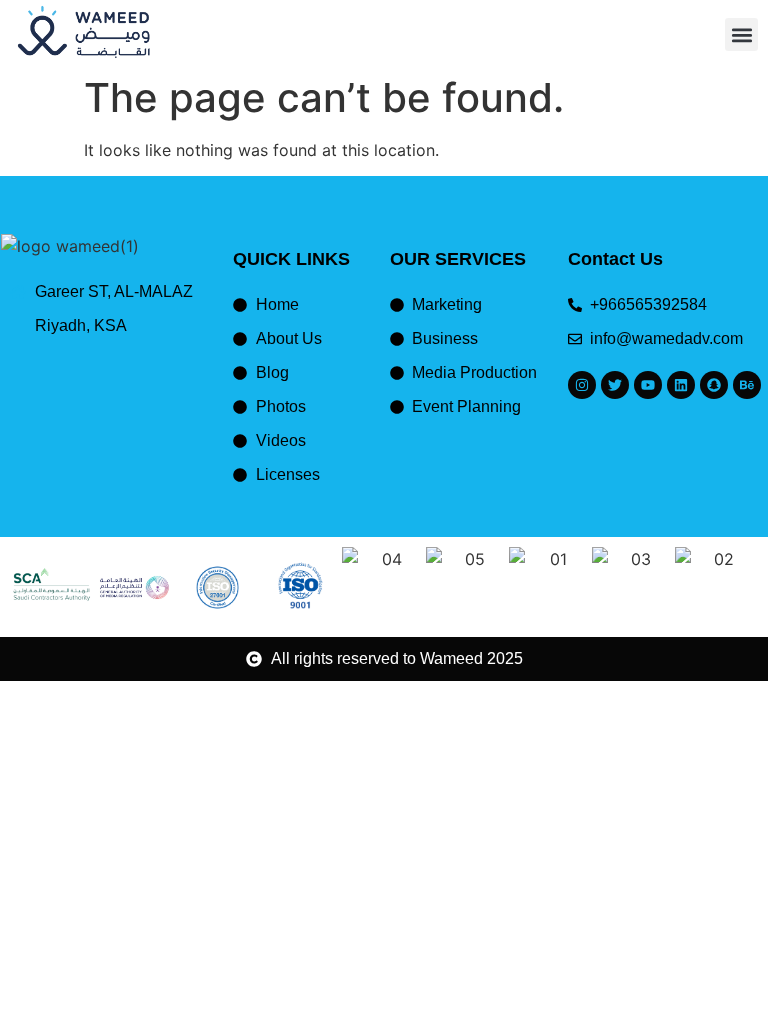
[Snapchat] (714, 385)
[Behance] (747, 385)
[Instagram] (582, 385)
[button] (741, 34)
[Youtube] (648, 385)
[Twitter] (615, 385)
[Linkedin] (681, 385)
